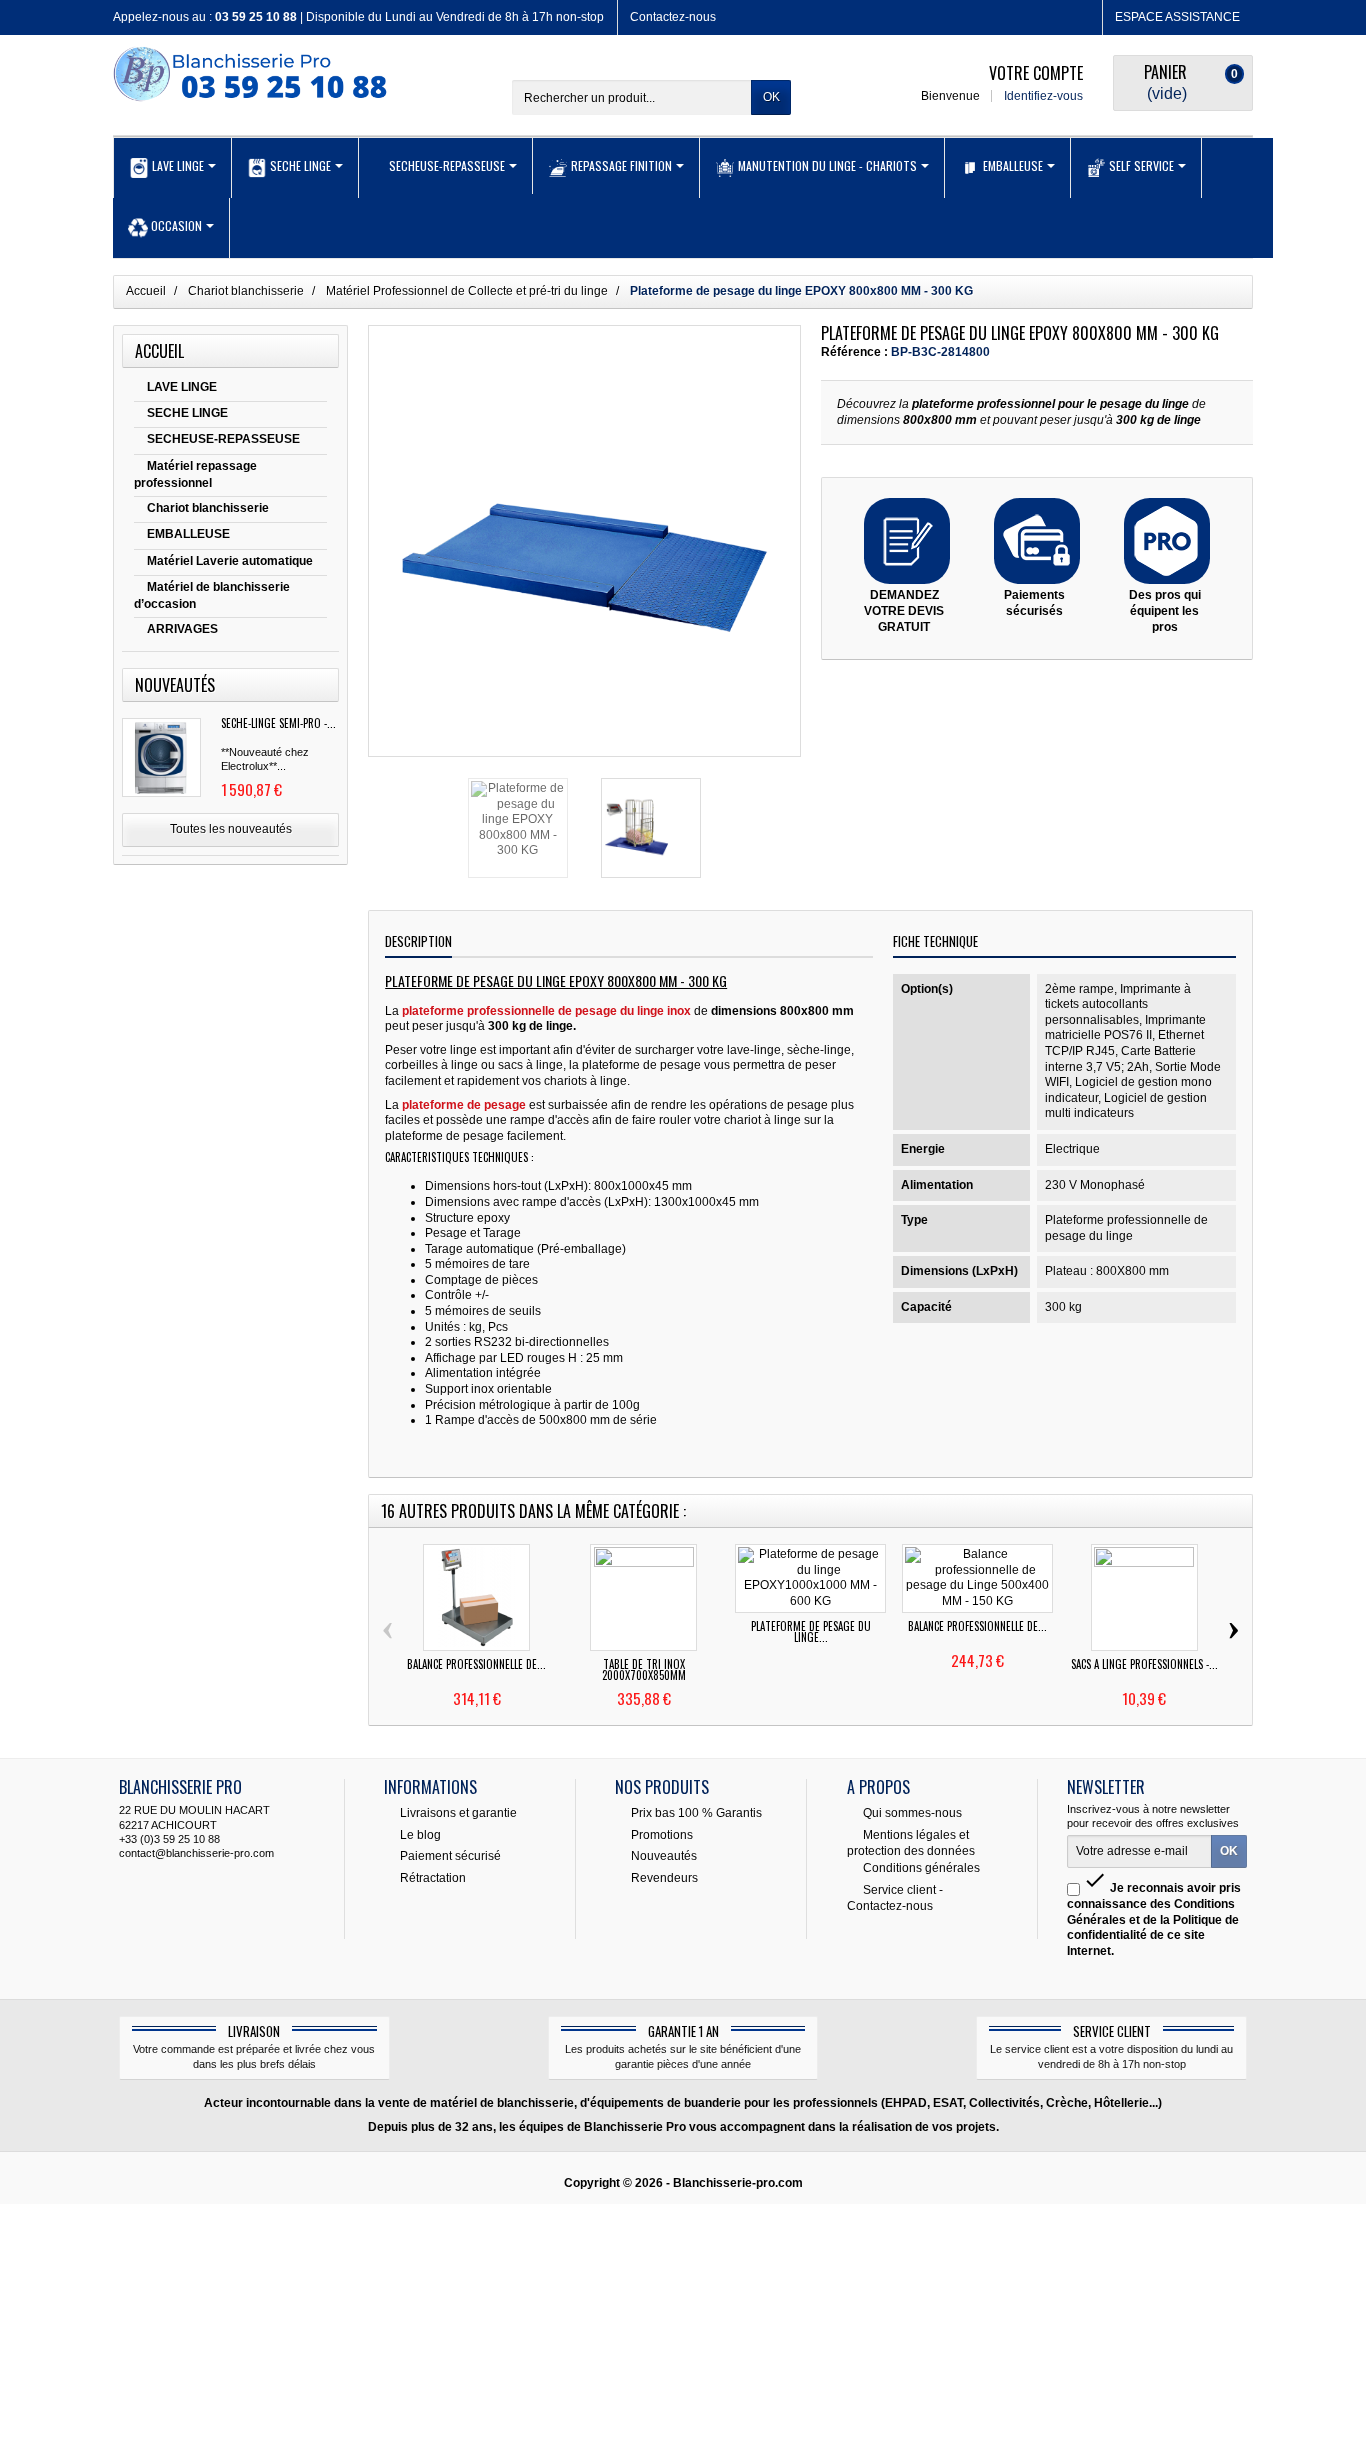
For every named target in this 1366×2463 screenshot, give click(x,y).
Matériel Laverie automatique (230, 561)
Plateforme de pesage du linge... (811, 1631)
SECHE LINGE (187, 413)
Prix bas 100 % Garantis (696, 1812)
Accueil (159, 351)
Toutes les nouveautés (231, 829)
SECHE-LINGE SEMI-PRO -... (278, 723)
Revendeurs (664, 1878)
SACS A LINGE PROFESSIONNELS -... (1144, 1664)
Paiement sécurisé (450, 1856)
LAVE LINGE (182, 387)
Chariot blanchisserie (208, 508)
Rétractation (433, 1878)
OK (771, 97)
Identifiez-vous (1043, 96)
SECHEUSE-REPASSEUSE (223, 439)
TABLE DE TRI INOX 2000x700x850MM (644, 1669)
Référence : (854, 352)
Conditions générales (921, 1868)
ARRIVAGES (182, 629)
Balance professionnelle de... (476, 1664)
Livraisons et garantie (458, 1812)
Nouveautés (664, 1856)
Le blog (420, 1834)
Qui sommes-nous (912, 1812)
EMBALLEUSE (188, 534)
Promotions (662, 1834)
